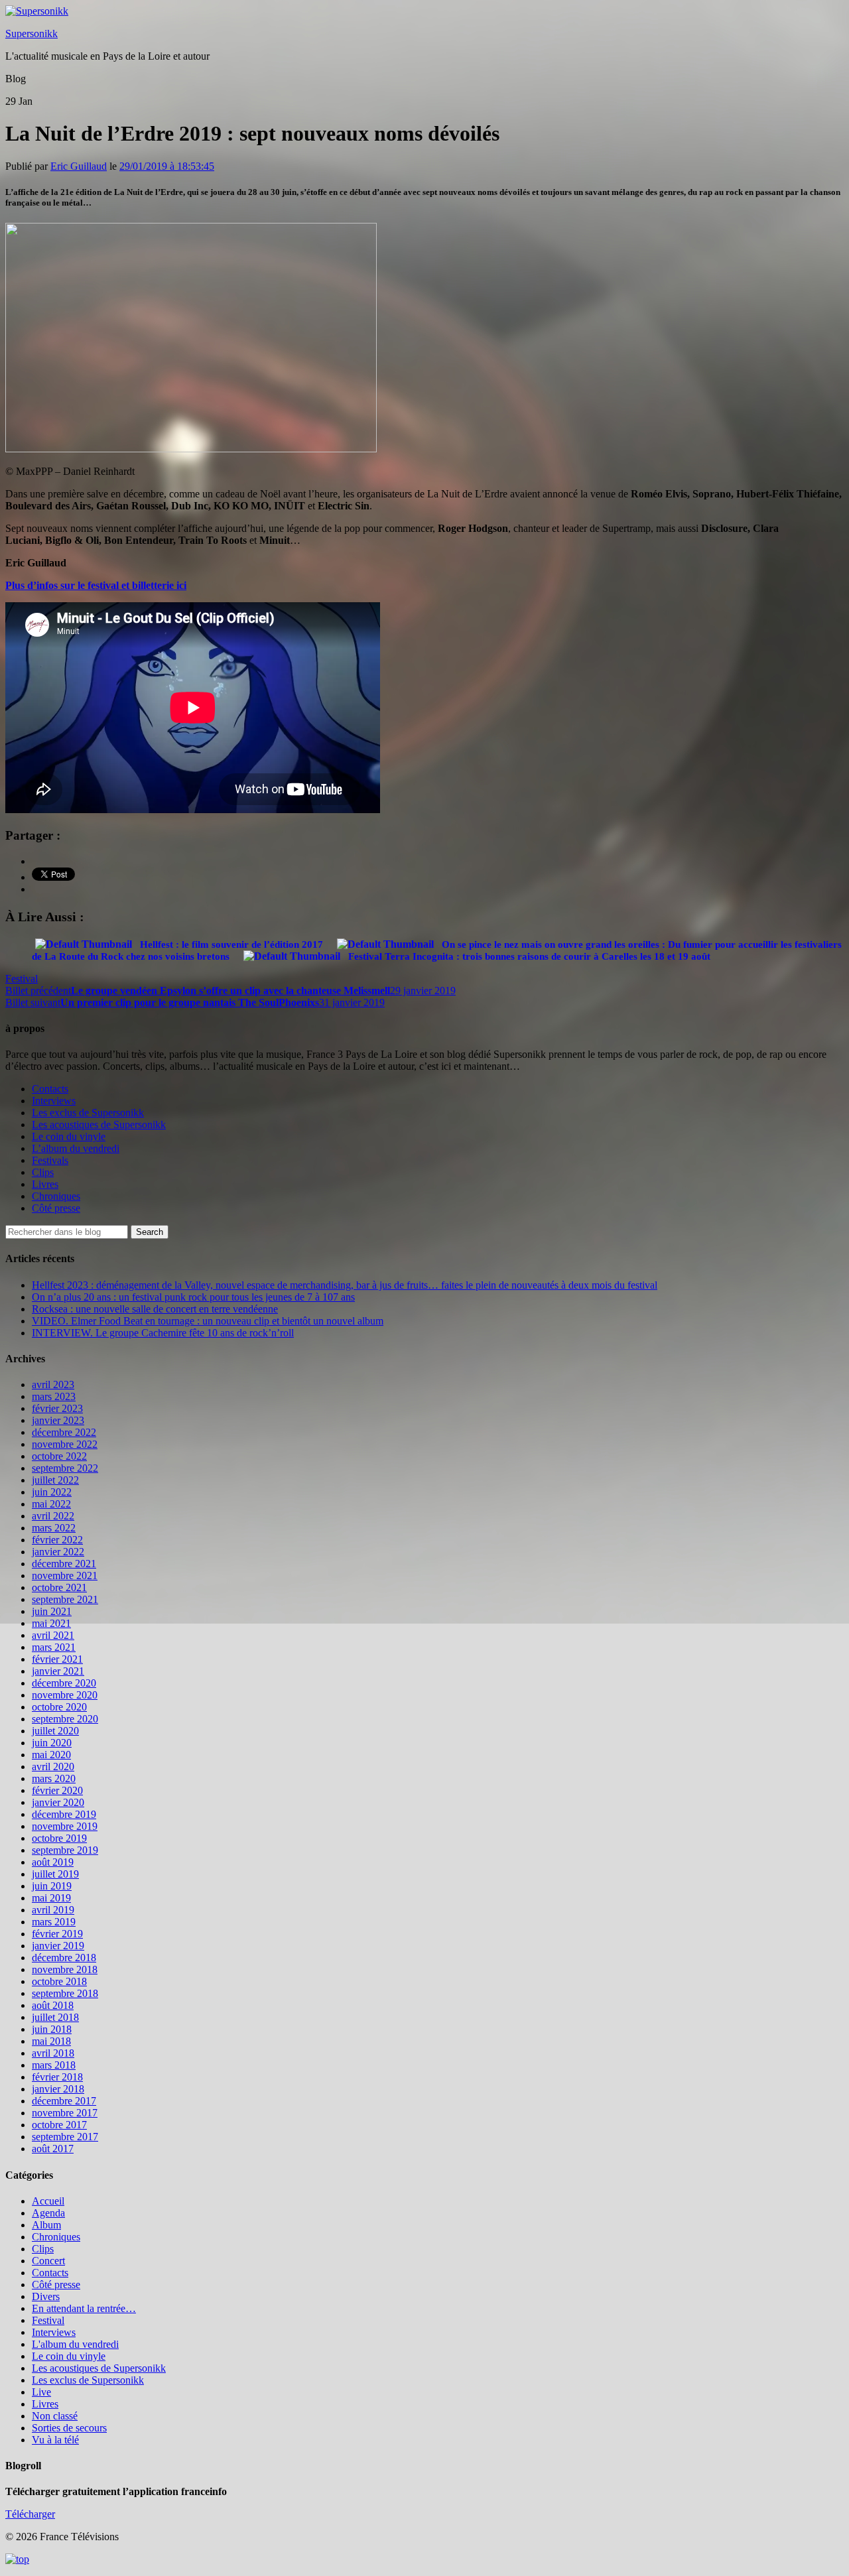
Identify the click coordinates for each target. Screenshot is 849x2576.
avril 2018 (53, 2053)
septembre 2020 (65, 1719)
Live (41, 2392)
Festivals (50, 1160)
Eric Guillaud (79, 166)
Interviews (54, 1101)
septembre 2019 (65, 1850)
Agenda (48, 2213)
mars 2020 (54, 1778)
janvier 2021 (58, 1671)
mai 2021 (51, 1623)
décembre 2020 (64, 1683)
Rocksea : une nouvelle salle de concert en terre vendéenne (155, 1309)
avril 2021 (53, 1635)
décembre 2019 (64, 1814)
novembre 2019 (65, 1826)
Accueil (48, 2201)
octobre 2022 (59, 1456)
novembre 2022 (65, 1444)
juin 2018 (52, 2029)
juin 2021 (52, 1611)
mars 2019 (54, 1922)
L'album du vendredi (75, 2344)
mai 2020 (51, 1755)
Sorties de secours (69, 2428)
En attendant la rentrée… (84, 2308)
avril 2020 (53, 1767)
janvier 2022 (58, 1552)
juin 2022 (52, 1492)
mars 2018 (54, 2065)
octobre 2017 (59, 2125)
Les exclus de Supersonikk (88, 1113)
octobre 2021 (59, 1587)
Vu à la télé (55, 2440)
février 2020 (57, 1790)
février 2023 (57, 1408)
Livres (45, 1184)
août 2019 (53, 1862)
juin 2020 (52, 1743)
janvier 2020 (58, 1802)
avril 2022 (53, 1516)
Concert (48, 2261)
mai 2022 (51, 1504)
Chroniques (56, 1196)
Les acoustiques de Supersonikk (99, 1125)
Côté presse (56, 1208)
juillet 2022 (55, 1480)
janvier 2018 (58, 2089)
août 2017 (53, 2149)
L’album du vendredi (76, 1148)
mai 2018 (51, 2041)
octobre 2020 (59, 1707)
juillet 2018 (55, 2017)
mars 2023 (54, 1396)
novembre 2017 (65, 2113)
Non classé (55, 2416)
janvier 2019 (58, 1946)
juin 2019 (52, 1886)
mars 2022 (54, 1528)
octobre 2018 (59, 1981)
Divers (46, 2296)
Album (46, 2225)
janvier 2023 (58, 1420)
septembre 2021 (65, 1599)
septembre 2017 (65, 2137)
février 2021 (57, 1659)
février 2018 (57, 2077)
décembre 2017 (64, 2101)
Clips (43, 1172)
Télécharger (30, 2514)
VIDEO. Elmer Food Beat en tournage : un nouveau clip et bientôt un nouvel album (208, 1321)
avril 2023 (53, 1385)
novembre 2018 (65, 1969)
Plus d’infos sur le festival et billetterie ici (96, 585)
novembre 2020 (65, 1695)
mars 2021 (54, 1647)
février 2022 (57, 1540)
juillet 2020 (55, 1731)
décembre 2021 (64, 1564)
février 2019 (57, 1934)
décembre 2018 (64, 1958)
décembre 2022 (64, 1432)
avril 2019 (53, 1910)
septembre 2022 (65, 1468)
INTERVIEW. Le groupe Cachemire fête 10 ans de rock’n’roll (163, 1333)
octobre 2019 (59, 1838)
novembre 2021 (65, 1576)
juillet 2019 (55, 1874)
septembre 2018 (65, 1993)
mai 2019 (51, 1898)
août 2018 (53, 2005)
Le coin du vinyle (69, 1136)
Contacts (50, 1089)
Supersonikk (32, 33)
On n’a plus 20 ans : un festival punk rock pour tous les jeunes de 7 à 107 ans (193, 1297)
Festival (22, 979)
